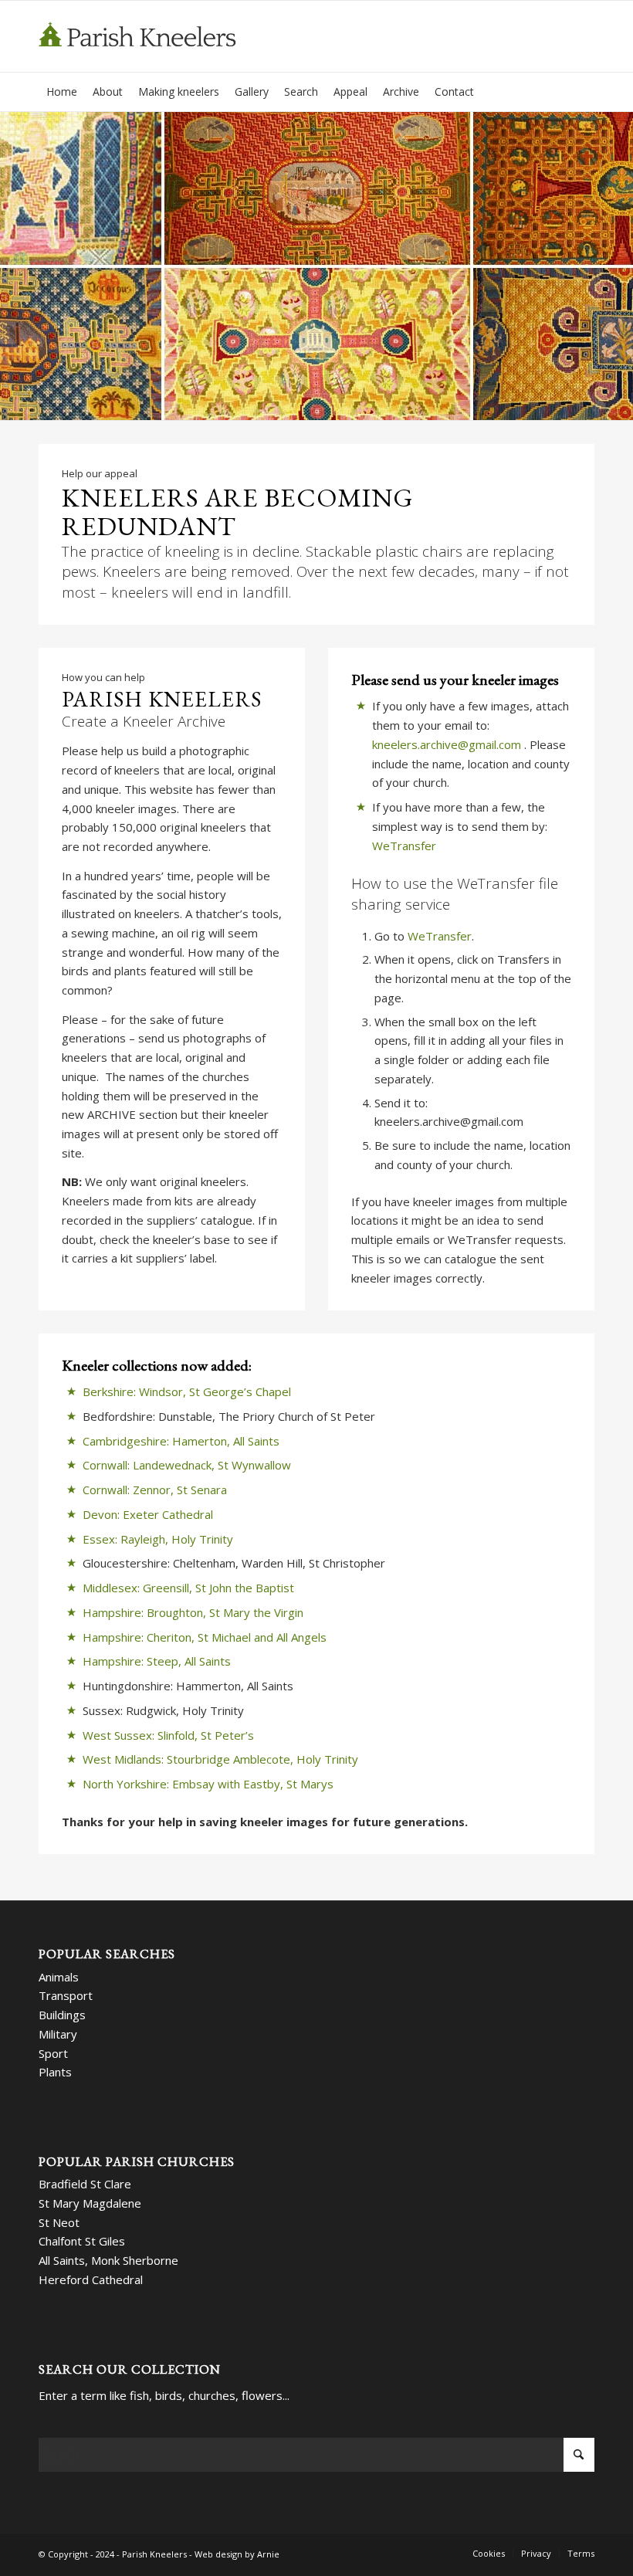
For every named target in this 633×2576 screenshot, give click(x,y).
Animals (59, 1977)
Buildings (62, 2015)
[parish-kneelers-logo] (145, 36)
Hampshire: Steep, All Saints (157, 1661)
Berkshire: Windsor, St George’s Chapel (187, 1391)
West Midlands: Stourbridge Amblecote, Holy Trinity (220, 1759)
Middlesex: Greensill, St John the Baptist (188, 1588)
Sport (53, 2053)
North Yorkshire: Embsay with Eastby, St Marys (208, 1784)
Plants (55, 2072)
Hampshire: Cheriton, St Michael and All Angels (205, 1637)
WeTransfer (404, 846)
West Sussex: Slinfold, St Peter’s (168, 1735)
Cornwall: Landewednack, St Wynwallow (187, 1465)
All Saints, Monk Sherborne (108, 2260)
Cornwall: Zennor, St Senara (155, 1490)
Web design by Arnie (237, 2554)
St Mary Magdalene (90, 2203)
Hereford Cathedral (91, 2279)
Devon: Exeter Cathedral (148, 1514)
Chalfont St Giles (82, 2241)
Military (58, 2034)
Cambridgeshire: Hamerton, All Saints (181, 1441)
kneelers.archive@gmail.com (448, 744)
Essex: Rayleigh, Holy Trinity (158, 1539)
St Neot (59, 2222)
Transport (66, 1995)
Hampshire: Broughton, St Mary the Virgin (193, 1612)
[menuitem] (62, 92)
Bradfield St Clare (85, 2184)
